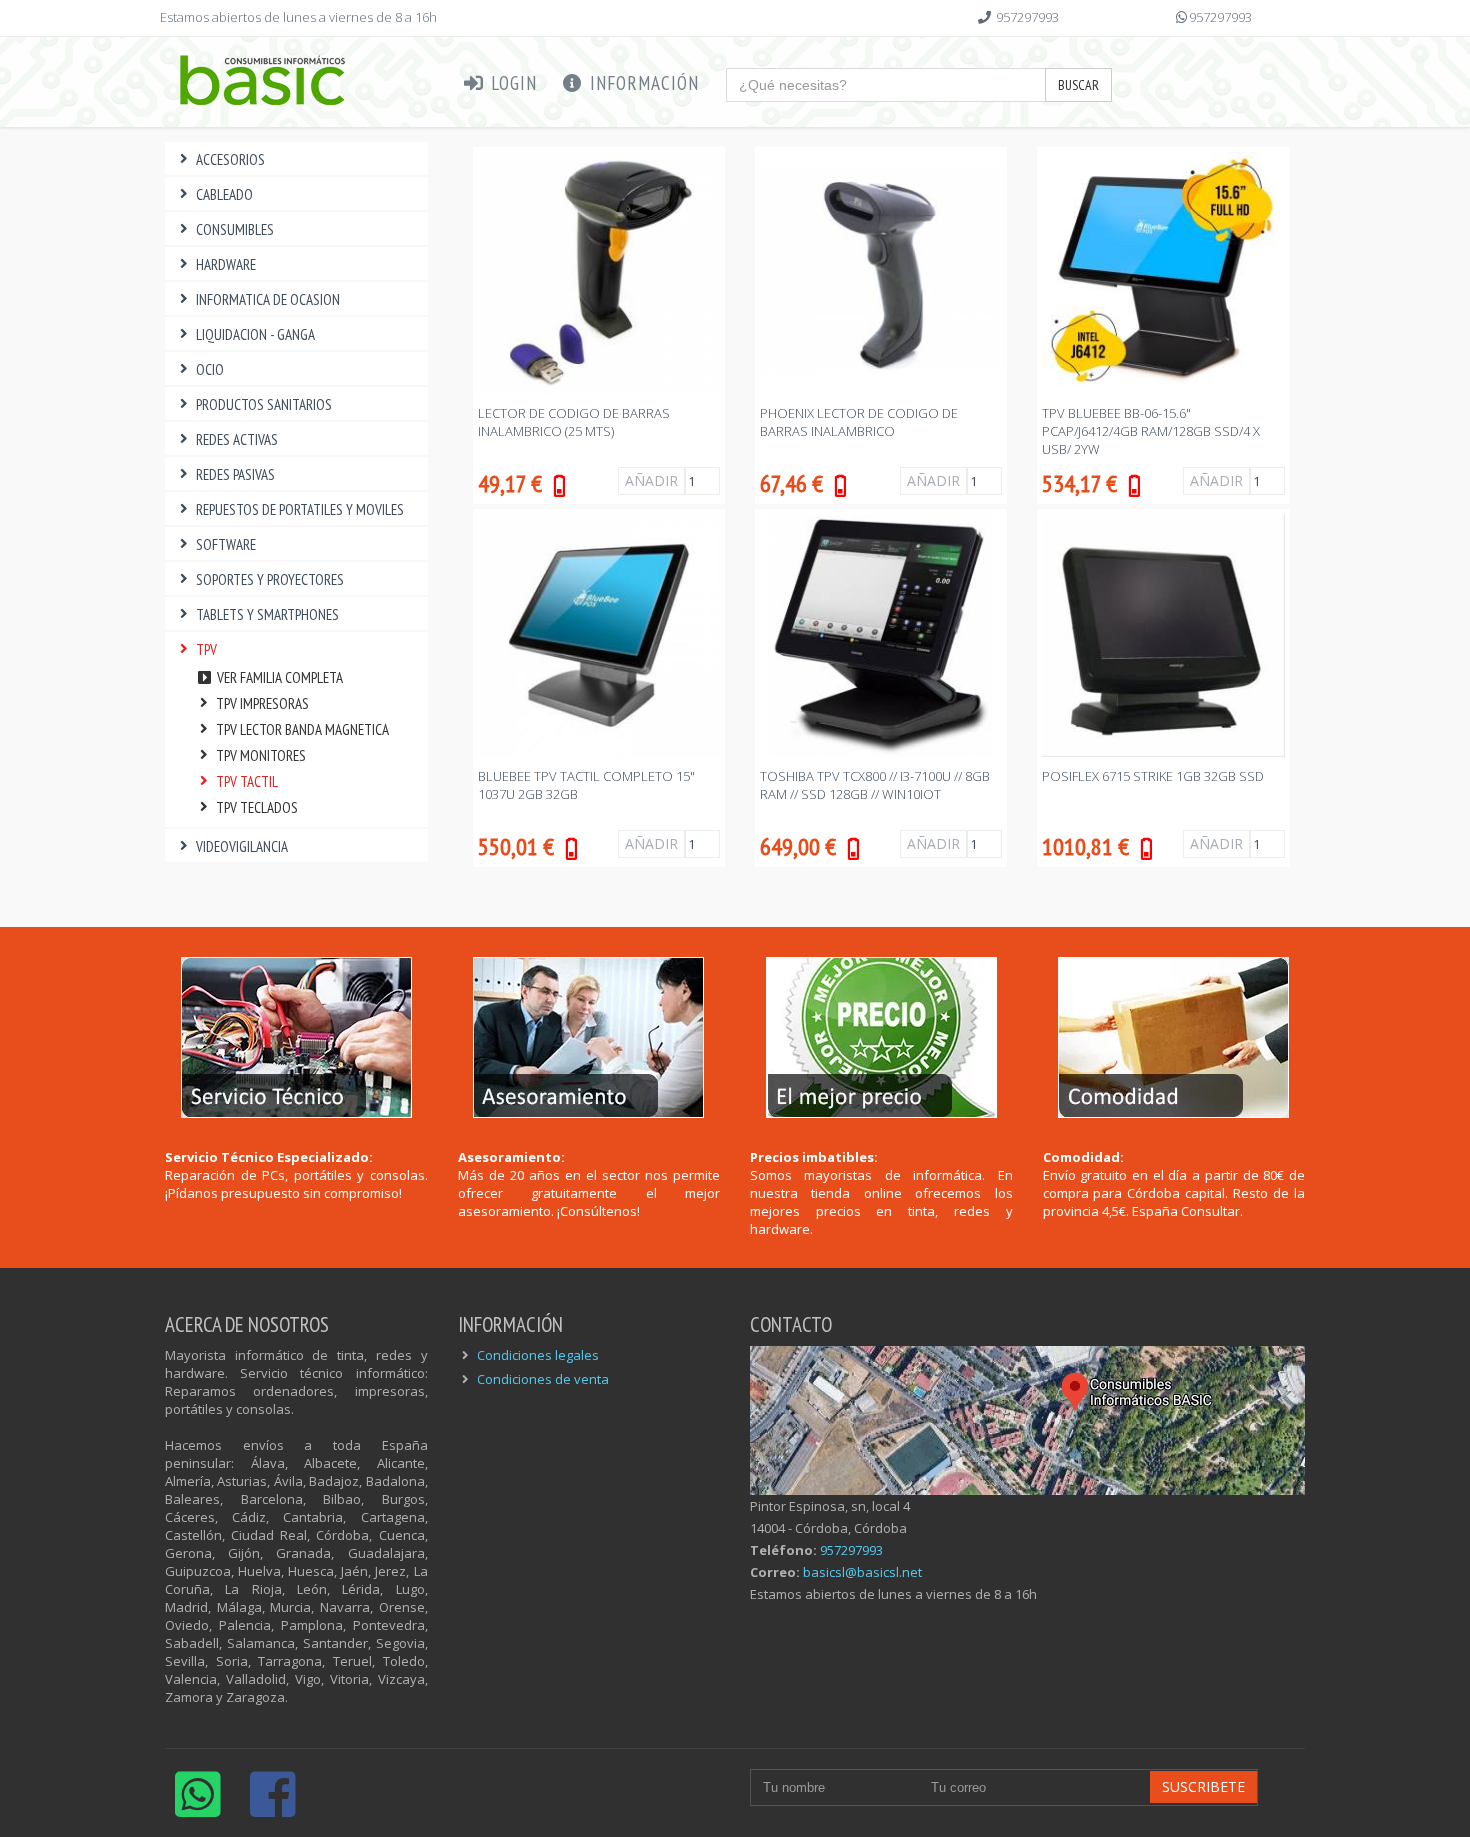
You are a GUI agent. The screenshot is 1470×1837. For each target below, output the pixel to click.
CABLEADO (224, 194)
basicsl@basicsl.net (862, 1572)
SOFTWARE (226, 544)
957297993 (1027, 17)
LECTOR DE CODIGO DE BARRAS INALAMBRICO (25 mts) (574, 422)
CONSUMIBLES (235, 229)
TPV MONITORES (261, 755)
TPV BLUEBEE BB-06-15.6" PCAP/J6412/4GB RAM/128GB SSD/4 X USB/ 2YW (1151, 431)
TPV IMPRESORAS (262, 703)
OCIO (210, 369)
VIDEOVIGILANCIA (242, 846)
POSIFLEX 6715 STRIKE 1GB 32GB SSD (1153, 776)
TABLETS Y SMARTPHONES (267, 614)
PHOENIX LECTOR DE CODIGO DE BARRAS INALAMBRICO (859, 422)
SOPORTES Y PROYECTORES (270, 579)
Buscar (1078, 85)
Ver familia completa (278, 677)
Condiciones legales (538, 1355)
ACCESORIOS (230, 159)
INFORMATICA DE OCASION (268, 299)
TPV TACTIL (247, 781)
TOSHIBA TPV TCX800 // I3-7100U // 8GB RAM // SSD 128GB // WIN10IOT (875, 785)
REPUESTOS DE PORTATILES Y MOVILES (300, 509)
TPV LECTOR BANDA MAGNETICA (302, 729)
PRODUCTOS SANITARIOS (264, 404)
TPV (206, 649)
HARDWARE (226, 264)
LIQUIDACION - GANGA (255, 334)
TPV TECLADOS (257, 807)
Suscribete (1203, 1786)
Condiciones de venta (543, 1379)
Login (511, 83)
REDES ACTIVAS (237, 439)
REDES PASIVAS (235, 474)
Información (642, 83)
